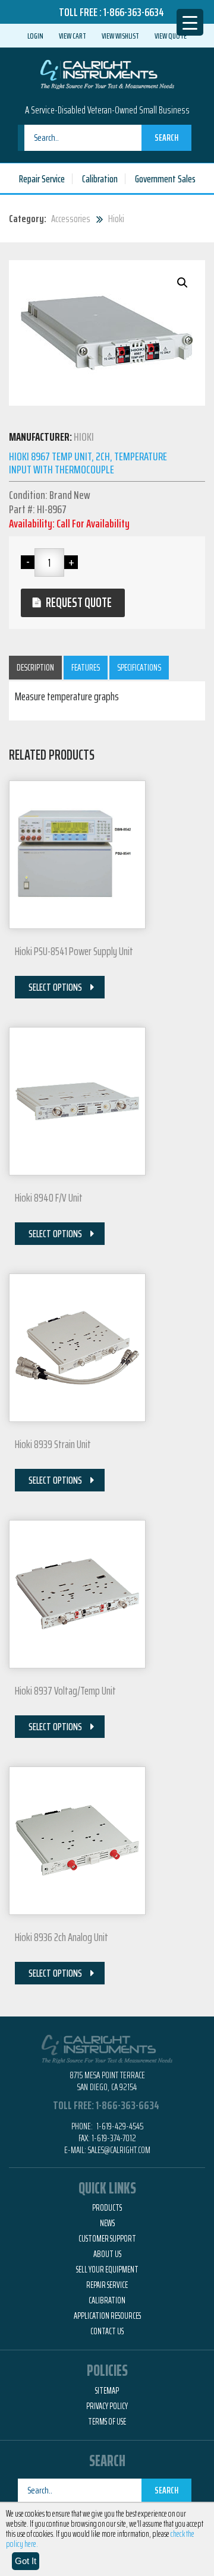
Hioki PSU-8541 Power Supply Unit (74, 951)
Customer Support (107, 2239)
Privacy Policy (107, 2406)
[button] (182, 283)
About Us (107, 2254)
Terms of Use (107, 2422)
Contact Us (107, 2331)
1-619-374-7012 (114, 2138)
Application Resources (107, 2316)
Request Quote (79, 603)
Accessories (71, 219)
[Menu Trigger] (190, 22)
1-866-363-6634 (134, 12)
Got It (26, 2561)
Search (166, 138)
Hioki (116, 219)
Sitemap (107, 2391)
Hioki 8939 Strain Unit (53, 1444)
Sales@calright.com (119, 2150)
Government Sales (165, 179)
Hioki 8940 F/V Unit (49, 1197)
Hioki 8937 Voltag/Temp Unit (65, 1690)
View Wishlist (120, 36)
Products (107, 2208)
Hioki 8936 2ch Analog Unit (62, 1937)
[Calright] (107, 73)
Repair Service (42, 179)
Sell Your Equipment (107, 2270)
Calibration (100, 179)
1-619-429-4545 (119, 2126)
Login (35, 36)
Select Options (55, 987)
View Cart (73, 36)
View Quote (171, 36)
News (107, 2223)
